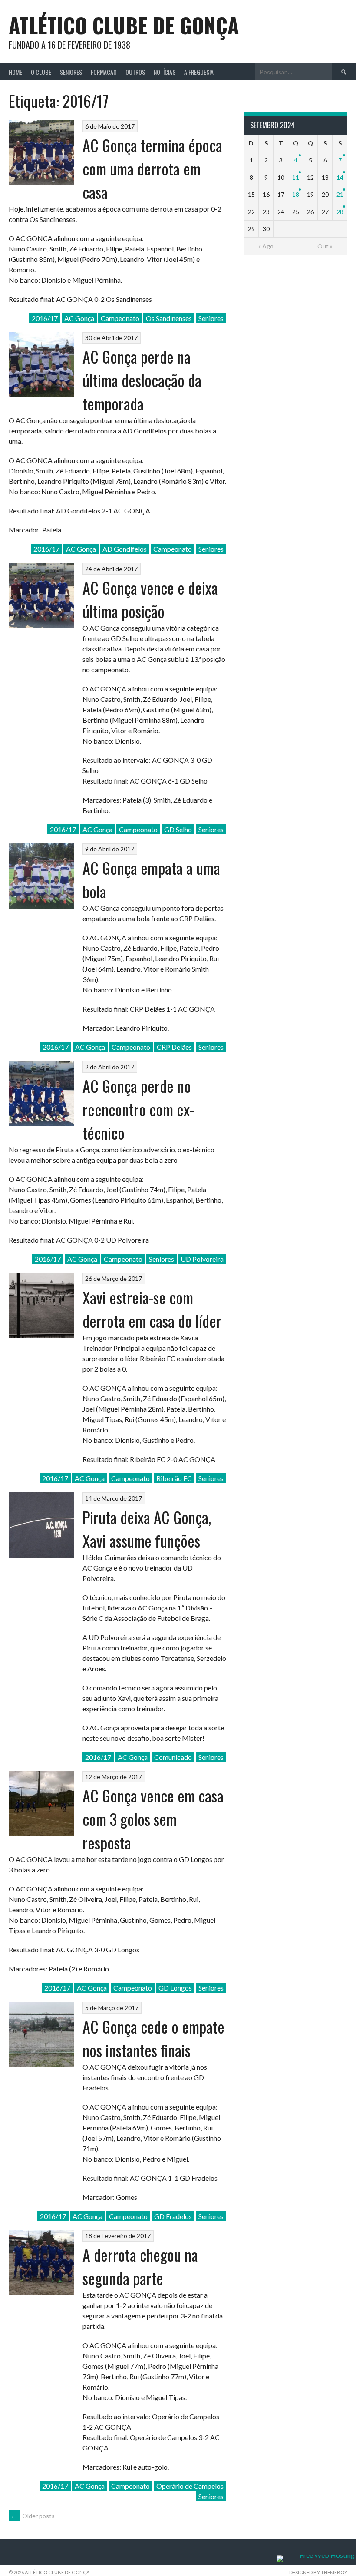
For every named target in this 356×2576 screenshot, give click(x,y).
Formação (104, 72)
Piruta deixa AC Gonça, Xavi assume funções (147, 1529)
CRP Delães (174, 1047)
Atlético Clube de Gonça (124, 25)
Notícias (165, 72)
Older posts (33, 2516)
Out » (325, 246)
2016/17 (45, 318)
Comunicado (173, 1757)
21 (340, 194)
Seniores (71, 72)
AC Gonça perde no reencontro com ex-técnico (138, 1109)
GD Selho (178, 829)
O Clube (41, 72)
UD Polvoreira (202, 1259)
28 (340, 212)
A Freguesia (199, 72)
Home (15, 72)
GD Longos (175, 1988)
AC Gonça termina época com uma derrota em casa (152, 168)
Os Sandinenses (169, 318)
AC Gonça (79, 318)
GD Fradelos (173, 2216)
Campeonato (120, 318)
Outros (135, 72)
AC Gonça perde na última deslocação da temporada (142, 380)
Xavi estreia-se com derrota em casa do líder (152, 1309)
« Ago (266, 246)
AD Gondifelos (125, 549)
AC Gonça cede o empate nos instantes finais (153, 2038)
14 (340, 177)
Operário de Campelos (190, 2486)
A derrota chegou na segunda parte (140, 2266)
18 (296, 194)
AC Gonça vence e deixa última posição (150, 599)
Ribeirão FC (174, 1478)
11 (296, 177)
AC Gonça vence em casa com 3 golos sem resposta (153, 1819)
